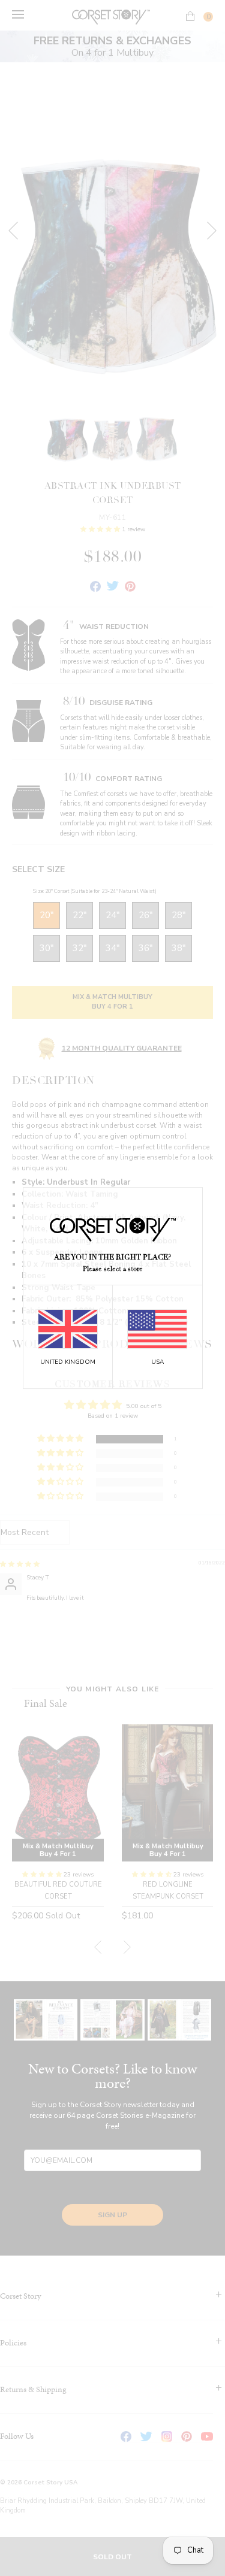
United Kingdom (68, 1362)
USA (157, 1362)
